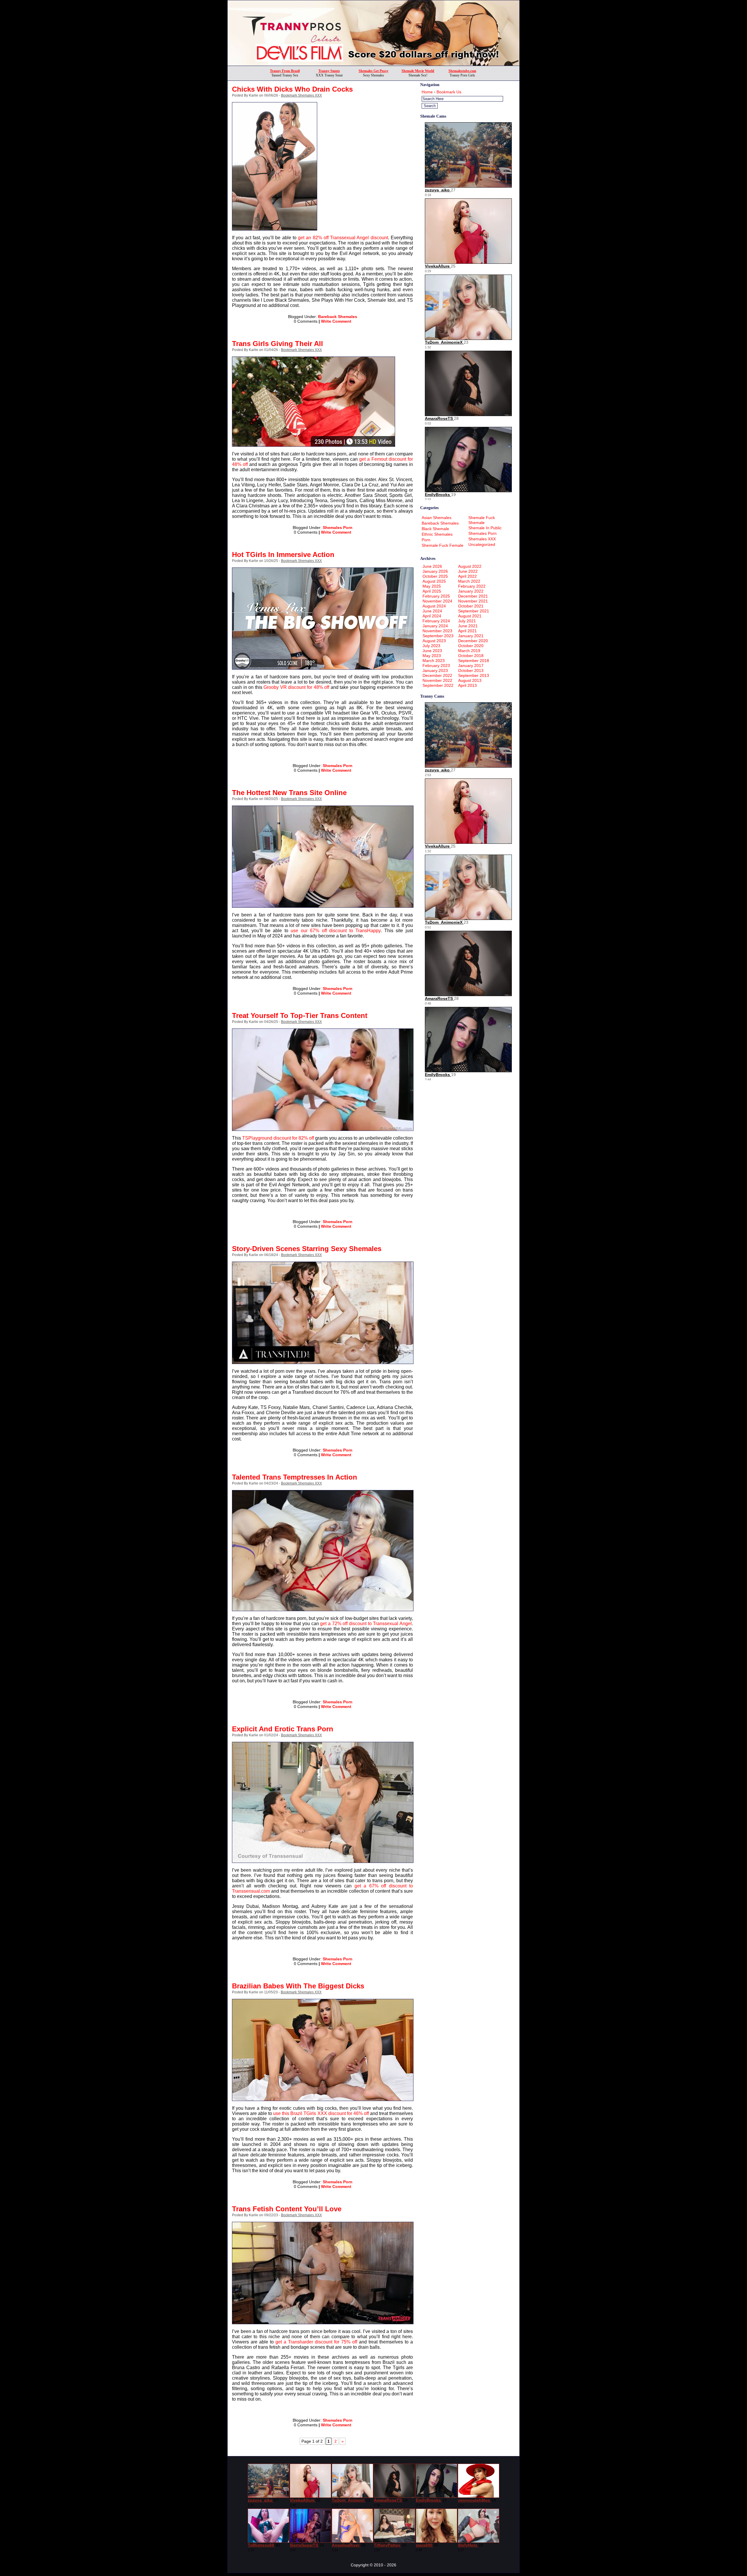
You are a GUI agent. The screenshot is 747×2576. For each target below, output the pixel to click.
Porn (426, 540)
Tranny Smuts (329, 71)
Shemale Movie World (418, 71)
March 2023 (434, 661)
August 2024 (434, 606)
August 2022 (470, 566)
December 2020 (473, 641)
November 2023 (437, 631)
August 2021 (470, 616)
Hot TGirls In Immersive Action (283, 555)
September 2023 (438, 636)
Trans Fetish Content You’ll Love (287, 2209)
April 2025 (432, 591)
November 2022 (437, 680)
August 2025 (434, 581)
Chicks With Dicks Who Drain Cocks (292, 89)
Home (427, 92)
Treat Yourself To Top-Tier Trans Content (300, 1015)
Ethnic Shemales (437, 534)
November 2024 (437, 601)
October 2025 (435, 576)
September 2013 (474, 675)
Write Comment (336, 321)
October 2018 (471, 656)
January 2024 (435, 626)
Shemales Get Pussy (373, 71)
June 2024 (432, 611)
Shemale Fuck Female (443, 545)
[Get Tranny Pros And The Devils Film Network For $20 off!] (373, 64)
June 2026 (432, 566)
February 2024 (436, 621)
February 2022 (472, 586)
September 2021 (474, 611)
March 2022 (469, 581)
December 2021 (473, 596)
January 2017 (471, 666)
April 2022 (467, 576)
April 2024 (432, 616)
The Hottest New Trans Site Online (289, 793)
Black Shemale (435, 529)
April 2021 (467, 631)
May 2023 (432, 656)
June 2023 (432, 651)
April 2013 (467, 685)
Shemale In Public (485, 528)
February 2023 (436, 666)
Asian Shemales (437, 518)
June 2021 (468, 626)
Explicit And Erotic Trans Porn (283, 1729)
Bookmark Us (449, 92)
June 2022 (468, 571)
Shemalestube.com (462, 71)
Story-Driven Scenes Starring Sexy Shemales (307, 1249)
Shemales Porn (338, 528)
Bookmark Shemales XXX (301, 95)
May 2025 (432, 586)
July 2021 (467, 621)
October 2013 (471, 670)
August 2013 (470, 680)
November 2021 (473, 601)
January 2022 (471, 591)
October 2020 (471, 646)
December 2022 (437, 675)
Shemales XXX (482, 539)
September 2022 (438, 685)
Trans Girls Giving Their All (277, 344)
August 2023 (434, 641)
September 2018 (474, 661)
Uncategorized (482, 544)
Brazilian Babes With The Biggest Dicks (298, 1986)
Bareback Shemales (338, 317)
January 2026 (435, 571)
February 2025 (436, 596)
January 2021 (471, 636)
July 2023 (431, 646)
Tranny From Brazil (285, 71)
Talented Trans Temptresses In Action (295, 1477)
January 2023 (435, 670)
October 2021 (471, 606)
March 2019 (469, 651)
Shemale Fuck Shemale (482, 520)
